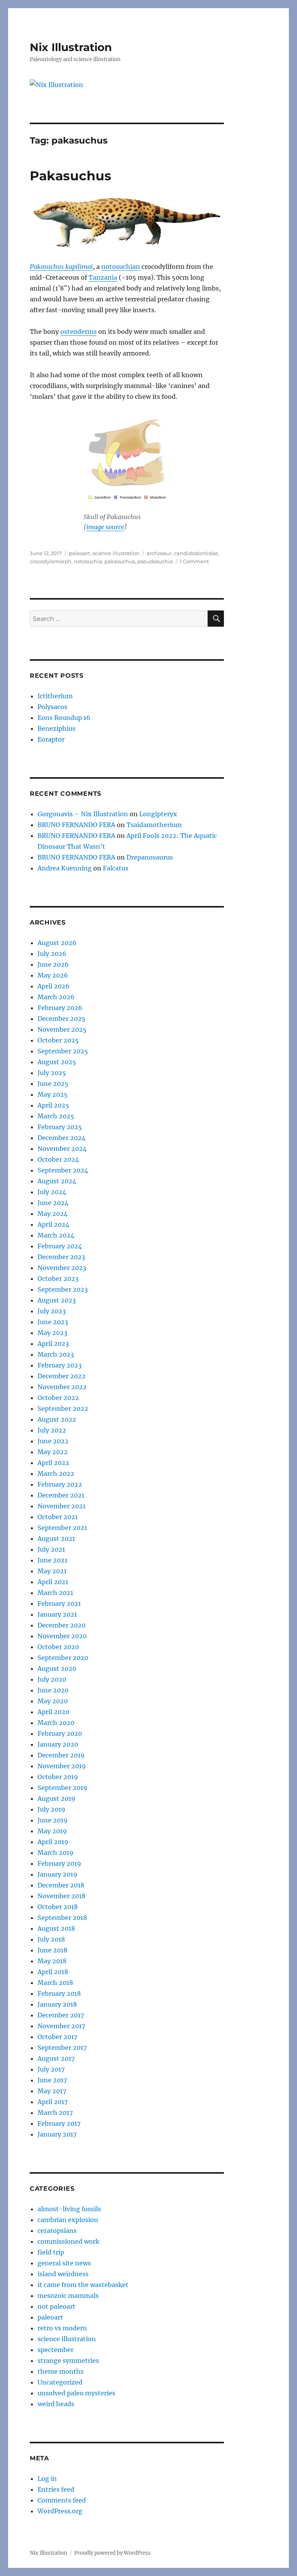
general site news (64, 2263)
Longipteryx (158, 814)
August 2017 (56, 2058)
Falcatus (116, 868)
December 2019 (61, 1755)
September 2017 (62, 2048)
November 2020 (62, 1636)
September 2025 (63, 1051)
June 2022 (53, 1441)
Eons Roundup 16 (64, 718)
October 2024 (58, 1159)
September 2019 (62, 1788)
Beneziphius (56, 728)
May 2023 (52, 1333)
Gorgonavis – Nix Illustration (83, 814)
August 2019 (56, 1798)
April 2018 (53, 1972)
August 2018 (56, 1928)
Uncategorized (60, 2382)
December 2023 (61, 1257)
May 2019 (52, 1831)
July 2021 (51, 1549)
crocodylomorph (51, 561)
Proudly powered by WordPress (113, 2553)
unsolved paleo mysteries (76, 2393)
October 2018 (58, 1907)
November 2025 (62, 1029)
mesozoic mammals (68, 2296)
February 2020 (60, 1733)
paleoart (79, 553)
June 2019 (53, 1820)
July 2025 (52, 1073)
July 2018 (51, 1939)
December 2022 (61, 1376)
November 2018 (61, 1896)
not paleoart (56, 2306)
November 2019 (62, 1766)
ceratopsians (57, 2231)
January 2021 (57, 1614)
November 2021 (61, 1506)
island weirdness (63, 2274)
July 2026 (52, 954)
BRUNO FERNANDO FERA (76, 825)
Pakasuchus (71, 176)
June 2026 (53, 964)
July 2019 (51, 1809)
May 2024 (53, 1214)
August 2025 (57, 1062)
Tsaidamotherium (154, 825)
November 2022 (62, 1387)
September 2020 (63, 1658)
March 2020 (56, 1723)
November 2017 (61, 2026)
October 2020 (58, 1647)
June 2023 (53, 1322)
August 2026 (57, 943)
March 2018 (55, 1983)
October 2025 (58, 1040)
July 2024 (52, 1192)
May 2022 (53, 1452)
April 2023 (53, 1344)
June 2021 (52, 1560)
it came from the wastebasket (83, 2285)
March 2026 (56, 997)
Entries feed (56, 2489)
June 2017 (52, 2080)
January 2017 (57, 2134)
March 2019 (55, 1853)
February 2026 (60, 1008)
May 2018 (52, 1961)
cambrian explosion (68, 2220)
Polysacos (52, 707)
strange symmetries (68, 2361)
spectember (55, 2350)
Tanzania (103, 277)
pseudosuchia (155, 561)
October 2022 (58, 1398)
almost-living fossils (69, 2209)
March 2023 (56, 1354)
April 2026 (54, 986)
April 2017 (53, 2102)
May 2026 (53, 975)
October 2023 (58, 1279)
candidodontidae (196, 553)
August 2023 (57, 1300)
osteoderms (79, 332)
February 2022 (60, 1484)
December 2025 (61, 1019)
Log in (47, 2479)
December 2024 (61, 1138)
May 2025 (53, 1094)
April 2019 (53, 1842)
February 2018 (59, 1993)
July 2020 (52, 1679)
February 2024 (60, 1246)
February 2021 (59, 1603)
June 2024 (53, 1203)
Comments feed (62, 2500)
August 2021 (56, 1538)
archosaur (159, 553)
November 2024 (62, 1149)
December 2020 (61, 1625)
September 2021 (62, 1528)
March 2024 (56, 1235)
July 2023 (52, 1311)
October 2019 (58, 1777)
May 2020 (53, 1701)
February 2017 (59, 2123)
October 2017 (57, 2037)
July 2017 (51, 2069)
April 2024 (53, 1224)
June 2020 (53, 1690)
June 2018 (52, 1950)
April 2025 (53, 1105)
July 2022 (52, 1430)
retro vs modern (62, 2328)
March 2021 (55, 1593)
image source (105, 527)
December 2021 (61, 1495)
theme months (61, 2371)
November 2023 (62, 1268)
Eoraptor (51, 739)
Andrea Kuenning (65, 868)
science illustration (116, 553)
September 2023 (63, 1289)
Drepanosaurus (150, 857)
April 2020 (53, 1712)
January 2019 (57, 1874)
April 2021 (53, 1582)
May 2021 (52, 1571)
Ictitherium (55, 696)
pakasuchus (120, 561)
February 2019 (59, 1863)
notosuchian (121, 267)
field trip (51, 2252)
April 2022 (53, 1463)
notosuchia (88, 561)
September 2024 (63, 1170)
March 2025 (56, 1116)
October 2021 (58, 1517)
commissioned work (68, 2241)
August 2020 (57, 1668)
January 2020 (58, 1744)
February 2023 (60, 1365)
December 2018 (61, 1885)
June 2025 (53, 1084)
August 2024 (57, 1181)
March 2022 (56, 1473)
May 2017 (52, 2091)
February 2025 (60, 1127)
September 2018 (62, 1918)
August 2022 (57, 1419)
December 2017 (61, 2015)
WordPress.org (60, 2511)
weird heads (56, 2404)
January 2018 (57, 2004)
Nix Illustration (71, 47)
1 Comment (194, 561)
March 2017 (55, 2113)
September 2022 (63, 1409)
